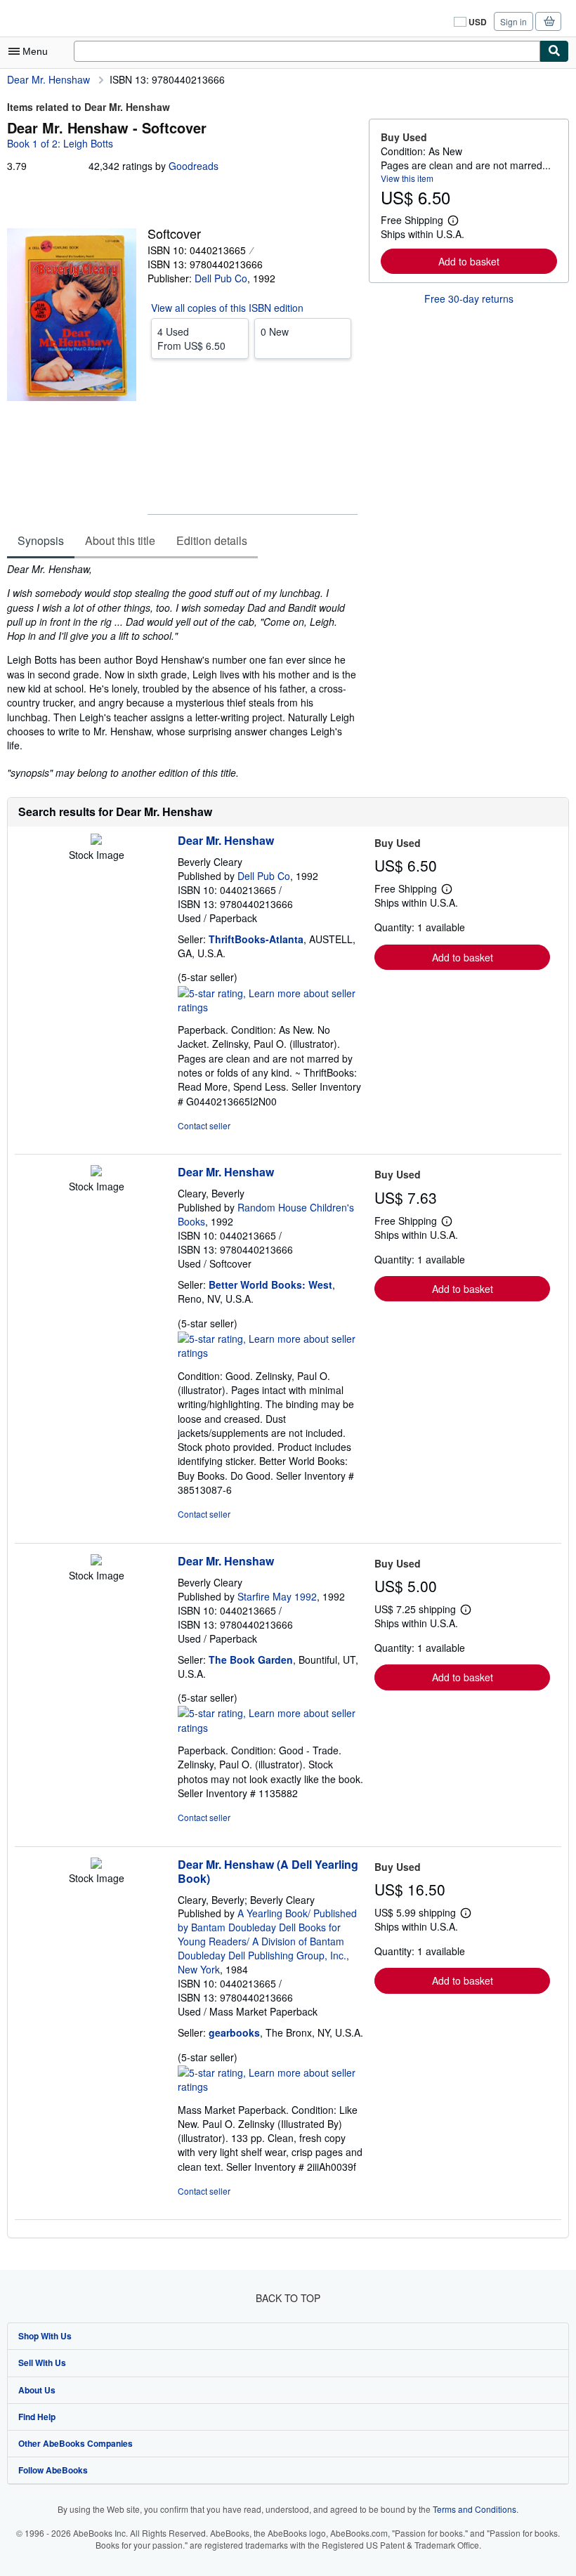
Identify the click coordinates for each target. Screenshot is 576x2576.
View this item (407, 178)
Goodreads (194, 166)
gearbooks (234, 2032)
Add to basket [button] (469, 261)
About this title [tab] (120, 540)
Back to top (288, 2298)
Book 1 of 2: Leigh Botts (60, 143)
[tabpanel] (182, 671)
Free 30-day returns (469, 298)
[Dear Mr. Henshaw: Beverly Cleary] (96, 841)
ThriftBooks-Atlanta (256, 939)
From (191, 339)
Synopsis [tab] (41, 540)
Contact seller (204, 1125)
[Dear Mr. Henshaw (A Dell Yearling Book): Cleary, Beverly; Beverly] (96, 1865)
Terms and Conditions (474, 2509)
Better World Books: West (270, 1284)
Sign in (513, 21)
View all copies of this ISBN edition (227, 308)
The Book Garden (251, 1660)
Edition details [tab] (212, 540)
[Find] (554, 51)
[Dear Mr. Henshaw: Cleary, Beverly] (96, 1172)
